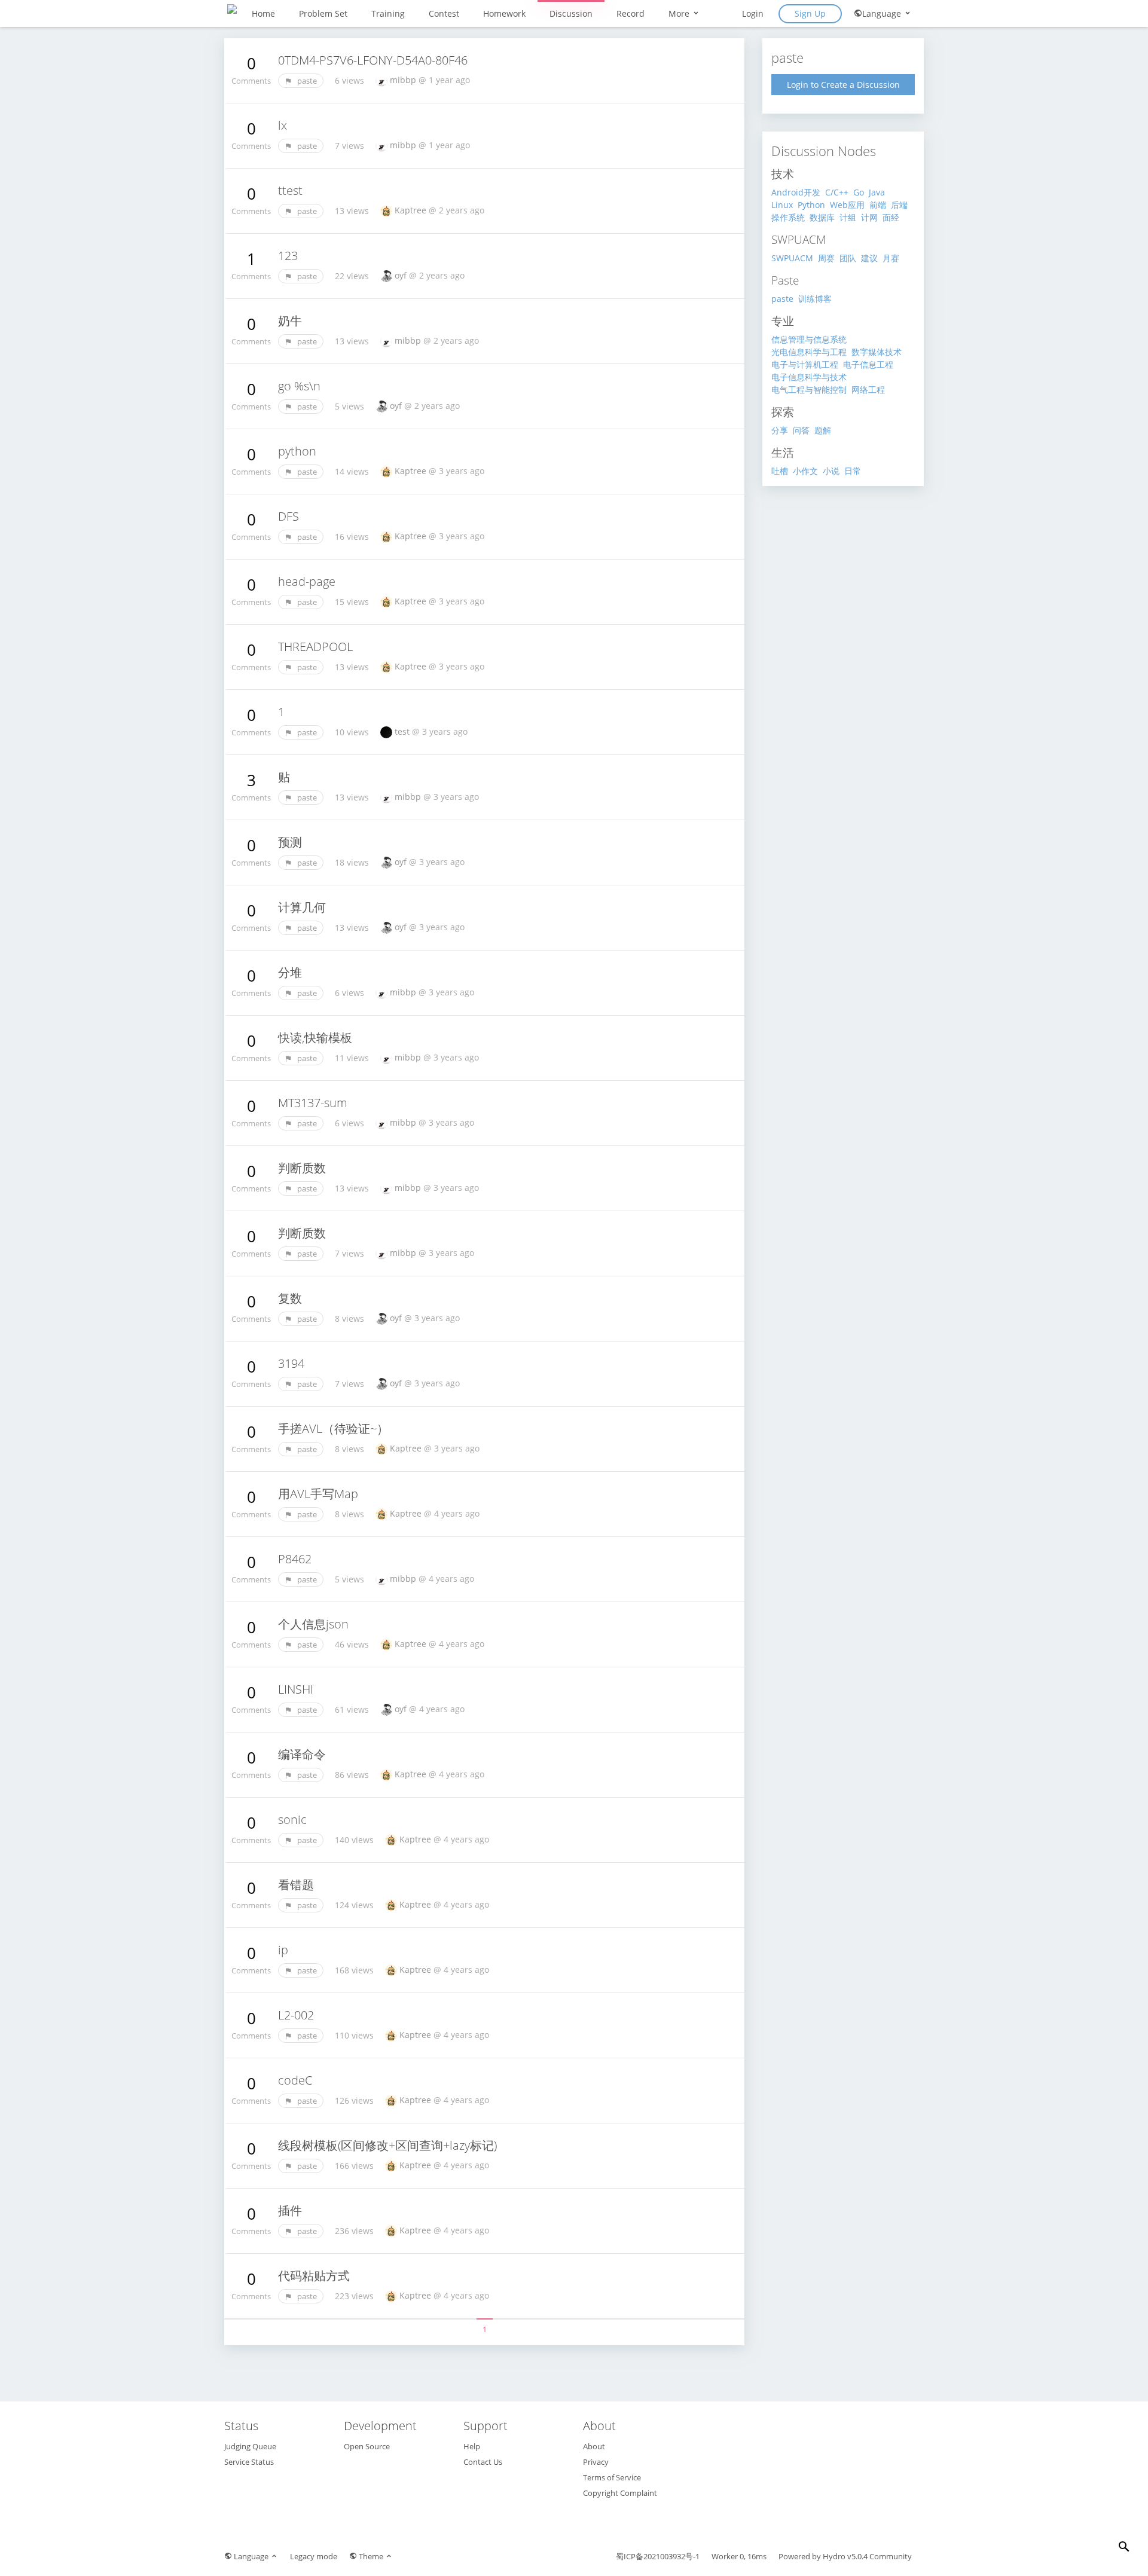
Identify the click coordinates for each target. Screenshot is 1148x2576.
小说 (831, 471)
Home (263, 13)
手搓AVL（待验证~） (333, 1428)
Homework (504, 13)
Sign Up (810, 13)
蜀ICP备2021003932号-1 (658, 2556)
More (680, 13)
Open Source (367, 2446)
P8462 (295, 1559)
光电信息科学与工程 (809, 352)
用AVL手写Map (318, 1494)
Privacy (596, 2462)
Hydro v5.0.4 (845, 2556)
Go (859, 192)
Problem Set (323, 13)
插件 (290, 2210)
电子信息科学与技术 (809, 377)
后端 (899, 205)
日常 (853, 471)
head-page (307, 581)
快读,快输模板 (315, 1038)
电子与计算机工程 (805, 364)
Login (753, 13)
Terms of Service (612, 2477)
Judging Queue (250, 2446)
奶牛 (290, 321)
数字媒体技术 (877, 352)
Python (811, 205)
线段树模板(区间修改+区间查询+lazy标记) (387, 2145)
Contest (444, 13)
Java (877, 192)
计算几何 (302, 907)
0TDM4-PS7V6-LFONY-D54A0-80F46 (373, 60)
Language (883, 13)
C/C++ (837, 192)
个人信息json (313, 1624)
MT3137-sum (313, 1103)
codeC (295, 2080)
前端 (878, 205)
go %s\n (299, 386)
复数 (290, 1298)
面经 (891, 217)
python (297, 451)
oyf (402, 275)
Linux (782, 205)
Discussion (571, 13)
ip (283, 1950)
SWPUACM (792, 258)
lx (283, 125)
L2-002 (296, 2015)
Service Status (249, 2462)
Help (472, 2446)
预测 (290, 842)
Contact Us (483, 2462)
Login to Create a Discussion (843, 85)
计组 (848, 217)
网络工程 (868, 389)
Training (388, 13)
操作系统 (788, 217)
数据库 (822, 217)
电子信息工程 (868, 364)
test (403, 731)
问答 (801, 430)
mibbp (404, 80)
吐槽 (780, 471)
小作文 (805, 471)
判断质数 (302, 1168)
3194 (291, 1363)
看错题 (296, 1885)
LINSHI (296, 1689)
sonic (292, 1819)
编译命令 (302, 1754)
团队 (848, 258)
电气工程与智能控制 (809, 389)
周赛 (826, 258)
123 (288, 256)
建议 (869, 258)
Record (631, 13)
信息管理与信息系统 (809, 339)
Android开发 (796, 192)
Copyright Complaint (620, 2493)
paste (306, 81)
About (594, 2446)
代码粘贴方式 (314, 2276)
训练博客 (815, 299)
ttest (290, 190)
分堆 (290, 972)
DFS (288, 516)
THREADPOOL (315, 647)
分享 (780, 430)
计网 (869, 217)
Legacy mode (314, 2556)
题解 (823, 430)
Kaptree (412, 210)
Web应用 (847, 205)
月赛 (891, 258)
